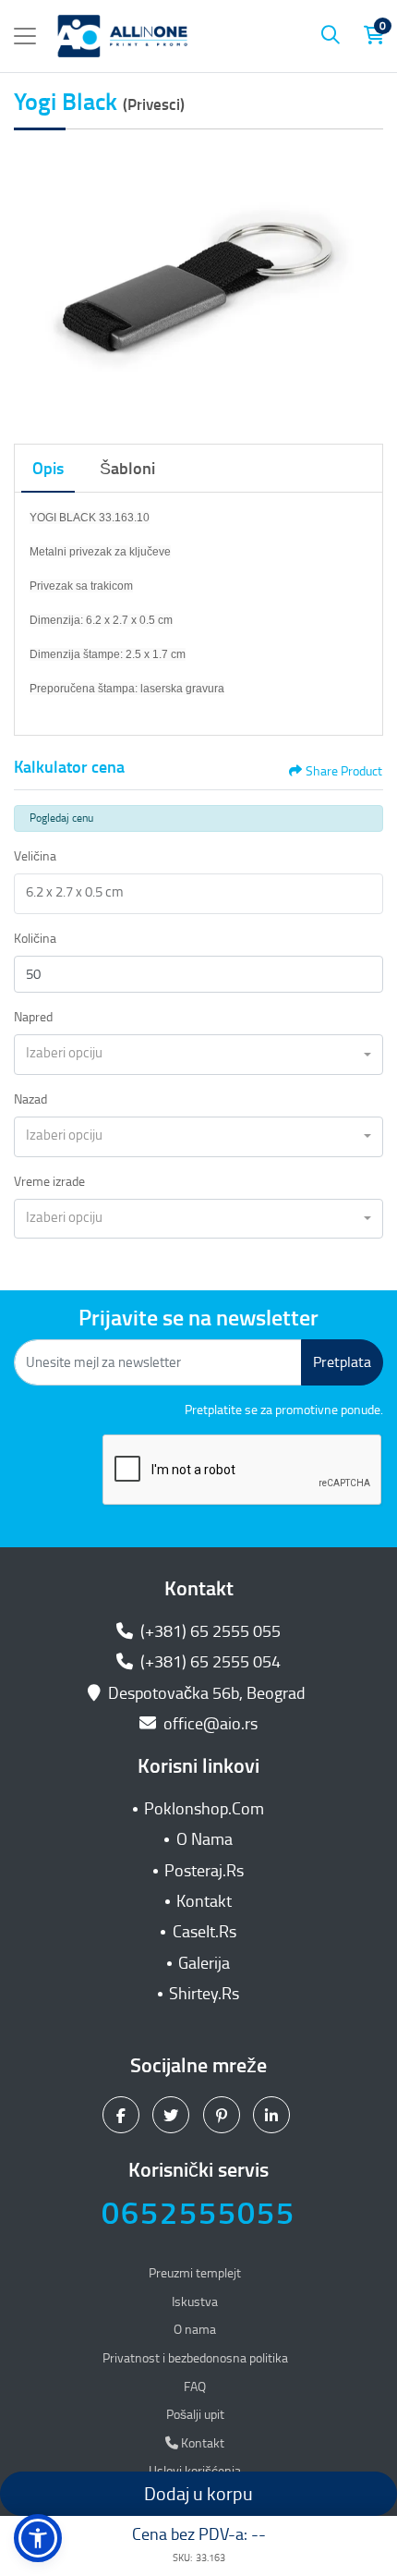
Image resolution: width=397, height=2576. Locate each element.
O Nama (205, 1839)
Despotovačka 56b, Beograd (207, 1693)
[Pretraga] (331, 36)
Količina (35, 939)
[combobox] (198, 1055)
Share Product (344, 771)
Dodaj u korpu (198, 2494)
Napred (33, 1017)
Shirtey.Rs (204, 1994)
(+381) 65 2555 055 (209, 1631)
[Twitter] (173, 2115)
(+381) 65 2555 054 (209, 1662)
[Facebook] (123, 2115)
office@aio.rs (209, 1724)
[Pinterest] (224, 2115)
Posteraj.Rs (204, 1871)
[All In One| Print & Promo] (123, 36)
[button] (38, 2538)
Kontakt (204, 1901)
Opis (48, 469)
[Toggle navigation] (25, 36)
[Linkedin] (274, 2115)
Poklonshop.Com (204, 1809)
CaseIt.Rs (205, 1932)
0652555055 (198, 2213)
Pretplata (342, 1362)
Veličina (35, 856)
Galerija (204, 1963)
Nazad (30, 1099)
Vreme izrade (49, 1182)
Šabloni (127, 469)
